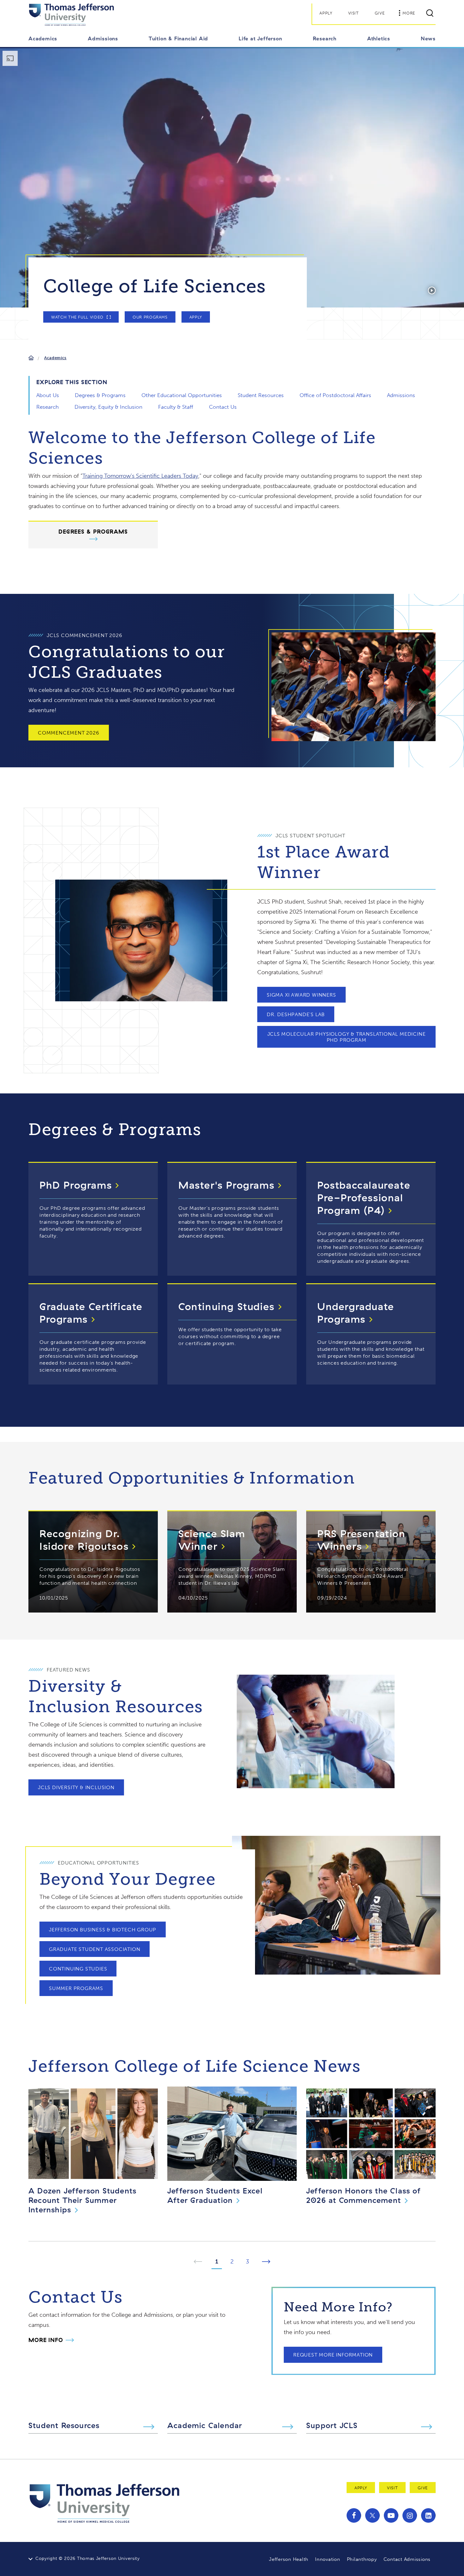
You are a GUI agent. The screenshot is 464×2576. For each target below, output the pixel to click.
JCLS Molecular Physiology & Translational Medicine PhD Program (347, 1037)
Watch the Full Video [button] (77, 317)
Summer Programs (76, 1988)
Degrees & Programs (100, 395)
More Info (46, 2340)
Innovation (328, 2559)
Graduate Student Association (95, 1949)
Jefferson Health (289, 2559)
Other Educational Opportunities (182, 395)
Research (48, 407)
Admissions (401, 395)
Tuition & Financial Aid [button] (178, 38)
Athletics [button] (379, 38)
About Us (48, 395)
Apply (326, 13)
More (409, 13)
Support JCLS (332, 2425)
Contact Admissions (407, 2559)
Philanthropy (362, 2559)
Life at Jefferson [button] (260, 38)
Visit (354, 13)
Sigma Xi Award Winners (301, 995)
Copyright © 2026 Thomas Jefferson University (88, 2558)
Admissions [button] (103, 38)
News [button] (428, 38)
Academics (55, 358)
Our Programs (150, 317)
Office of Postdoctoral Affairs (335, 395)
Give (380, 13)
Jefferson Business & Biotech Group (103, 1930)
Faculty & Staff (176, 407)
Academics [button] (43, 38)
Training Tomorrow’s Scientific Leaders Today (140, 476)
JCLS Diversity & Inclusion (76, 1787)
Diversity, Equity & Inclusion (108, 407)
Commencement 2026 (69, 733)
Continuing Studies (78, 1969)
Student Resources (261, 395)
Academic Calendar (205, 2425)
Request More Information (333, 2355)
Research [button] (325, 38)
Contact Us (223, 407)
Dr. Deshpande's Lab (296, 1014)
